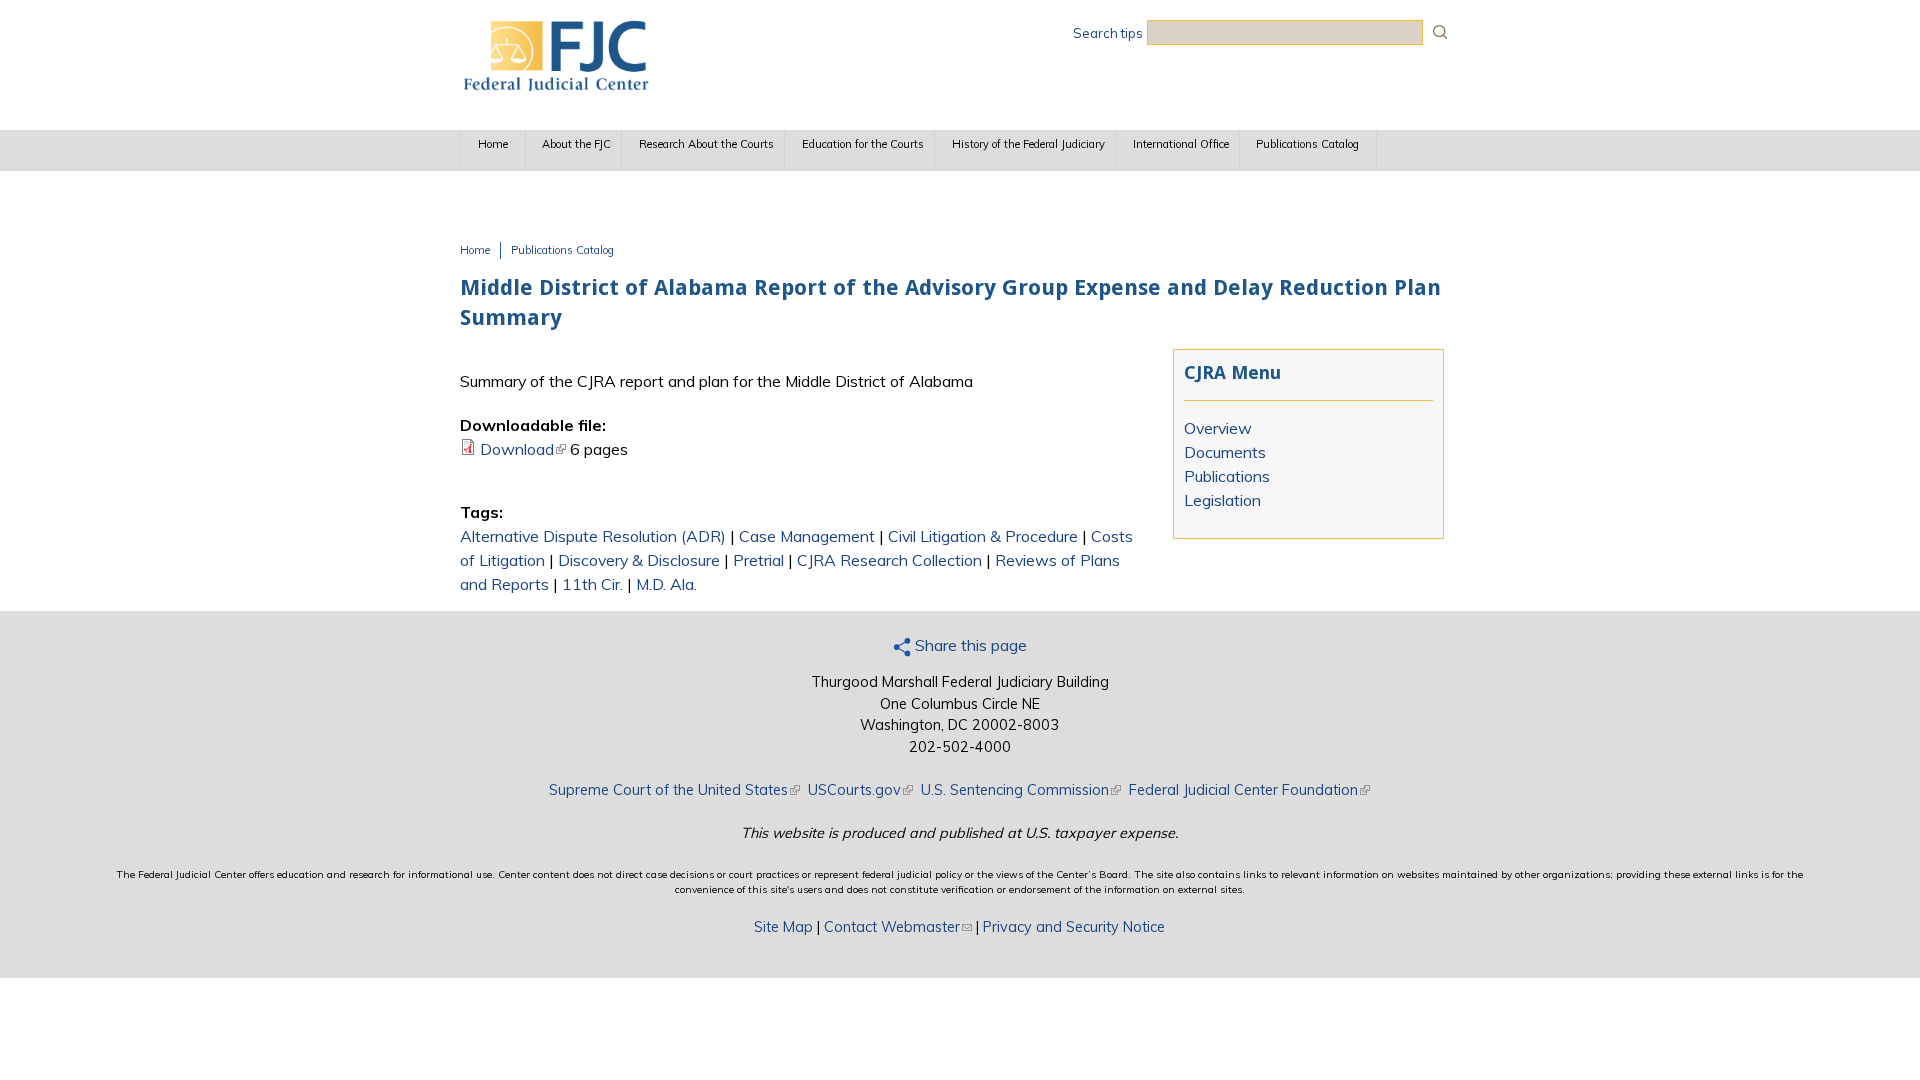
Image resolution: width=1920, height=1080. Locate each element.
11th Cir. (592, 584)
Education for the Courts (863, 144)
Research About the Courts (706, 144)
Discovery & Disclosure (639, 560)
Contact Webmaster (898, 927)
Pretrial (758, 560)
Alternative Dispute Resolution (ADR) (593, 536)
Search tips (1108, 33)
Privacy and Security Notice (1074, 927)
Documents (1225, 452)
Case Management (807, 536)
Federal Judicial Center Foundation (1249, 790)
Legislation (1222, 500)
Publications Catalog (1307, 144)
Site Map (783, 927)
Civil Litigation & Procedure (983, 536)
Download (523, 449)
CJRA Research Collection (889, 560)
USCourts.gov (860, 790)
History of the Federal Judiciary (1028, 144)
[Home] (555, 85)
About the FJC (576, 144)
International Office (1181, 144)
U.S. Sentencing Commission (1021, 790)
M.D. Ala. (666, 584)
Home (493, 144)
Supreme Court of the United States (674, 790)
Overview (1218, 428)
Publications (1227, 476)
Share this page (969, 645)
